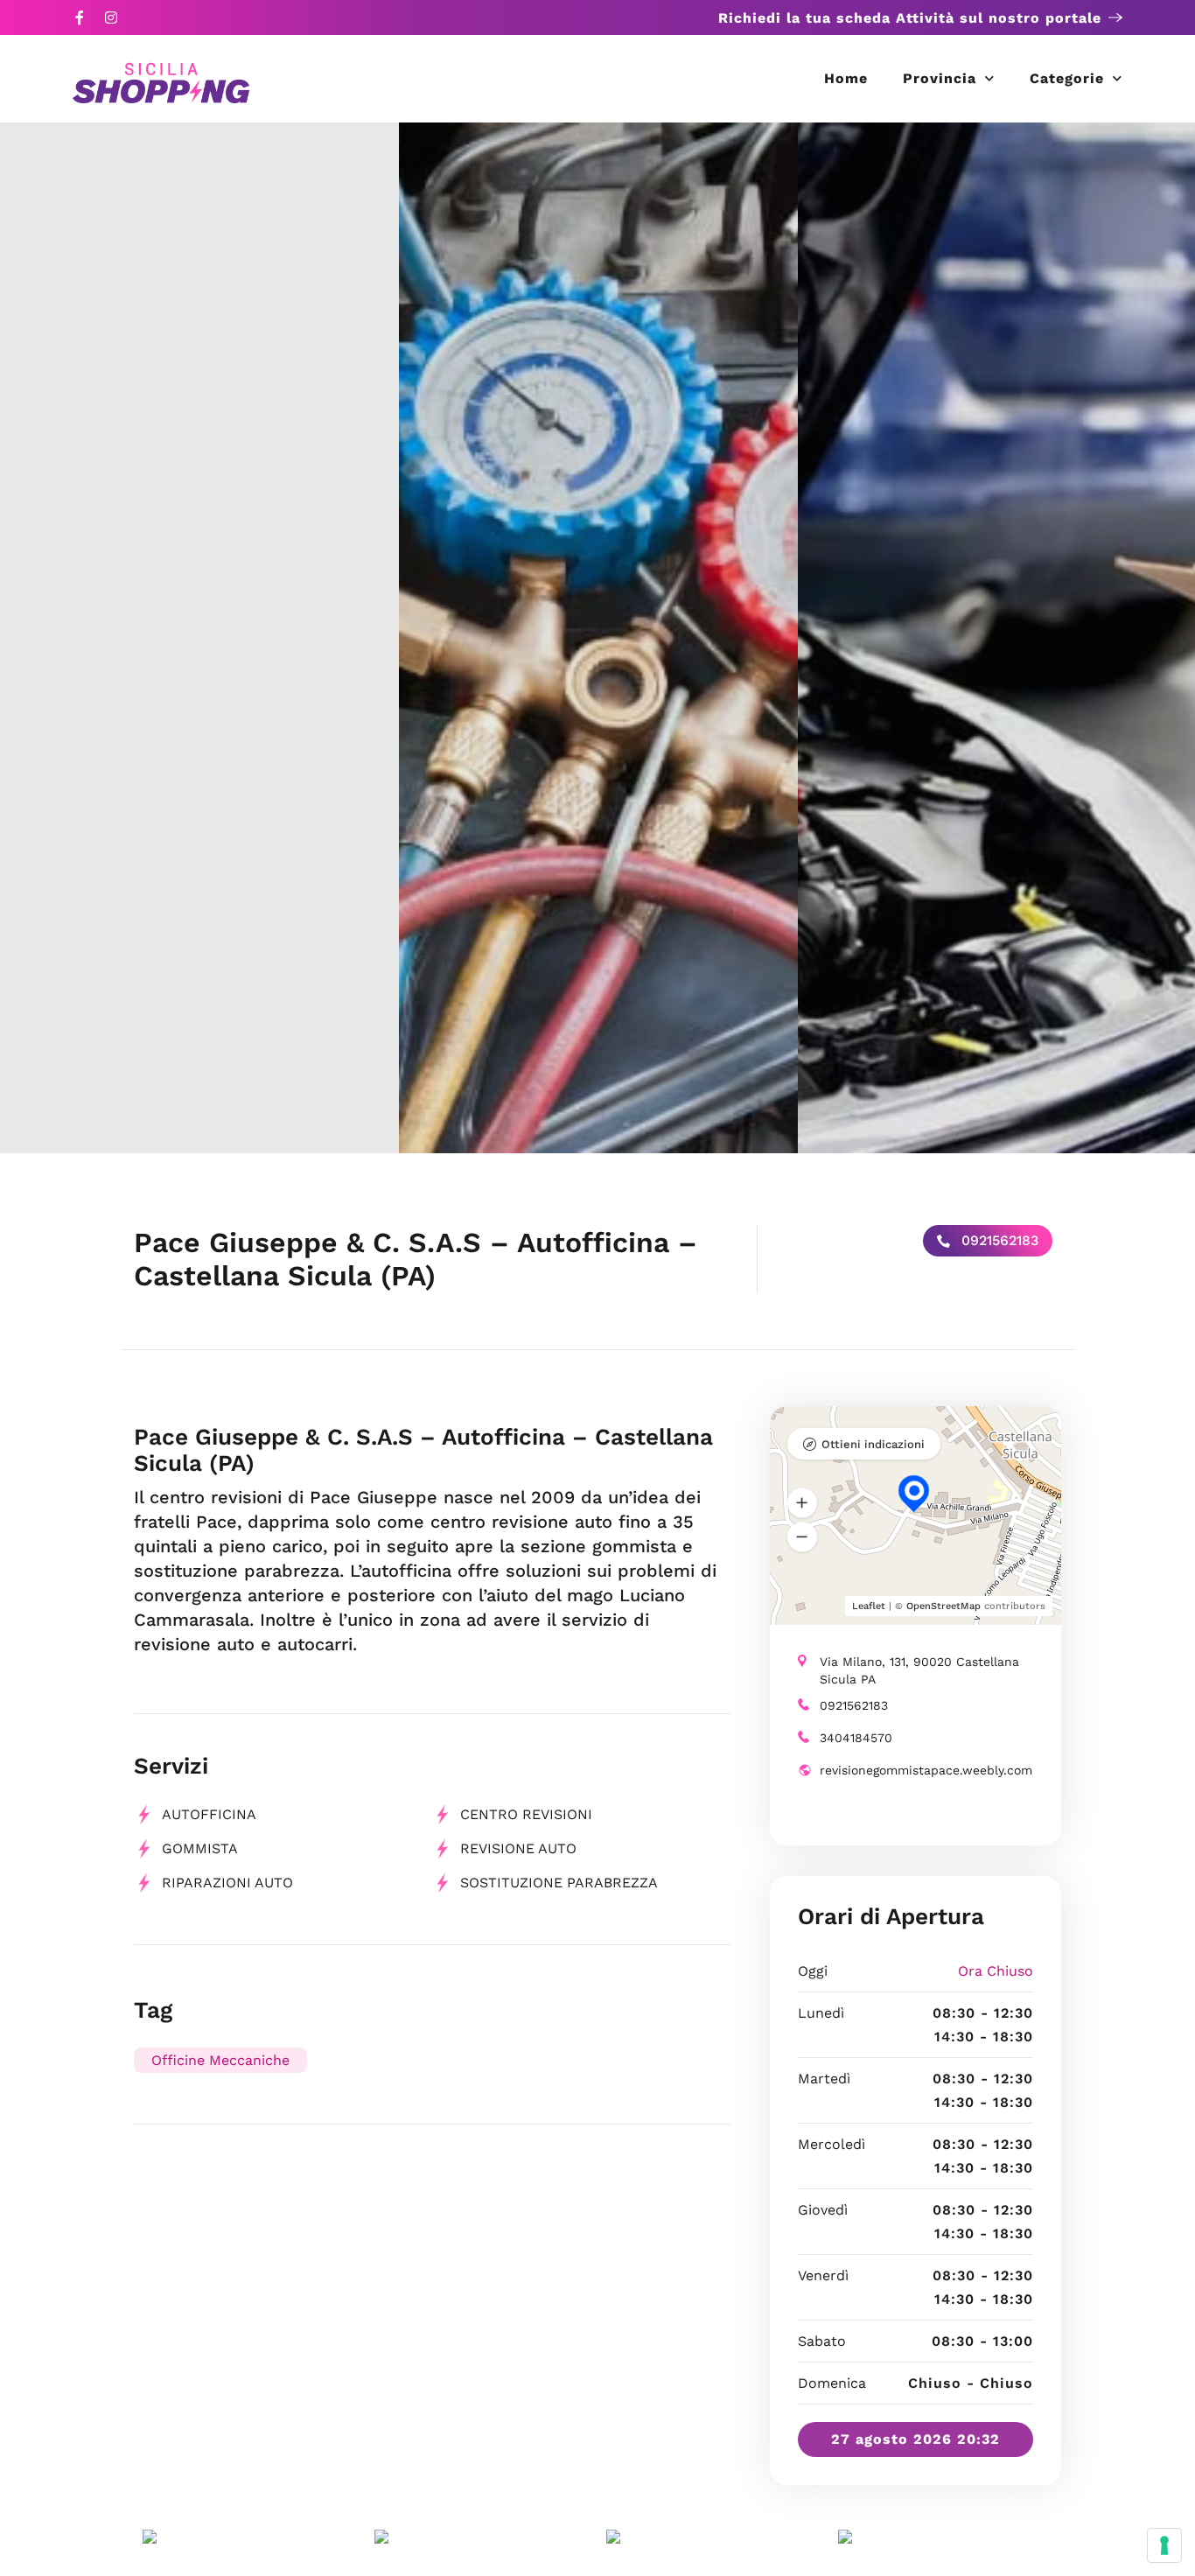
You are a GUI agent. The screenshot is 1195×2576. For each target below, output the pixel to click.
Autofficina (209, 1814)
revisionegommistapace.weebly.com (926, 1770)
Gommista (200, 1848)
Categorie (1067, 78)
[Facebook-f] (80, 17)
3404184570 (856, 1738)
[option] (199, 638)
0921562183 (998, 1240)
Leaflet (869, 1606)
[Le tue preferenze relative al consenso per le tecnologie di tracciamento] (1164, 2545)
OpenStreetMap (943, 1606)
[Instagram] (111, 17)
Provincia (940, 78)
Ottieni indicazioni (873, 1444)
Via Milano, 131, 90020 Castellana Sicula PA (919, 1670)
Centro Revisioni (526, 1814)
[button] (802, 1502)
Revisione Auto (518, 1848)
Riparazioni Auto (227, 1883)
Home (846, 78)
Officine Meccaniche (220, 2060)
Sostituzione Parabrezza (559, 1883)
